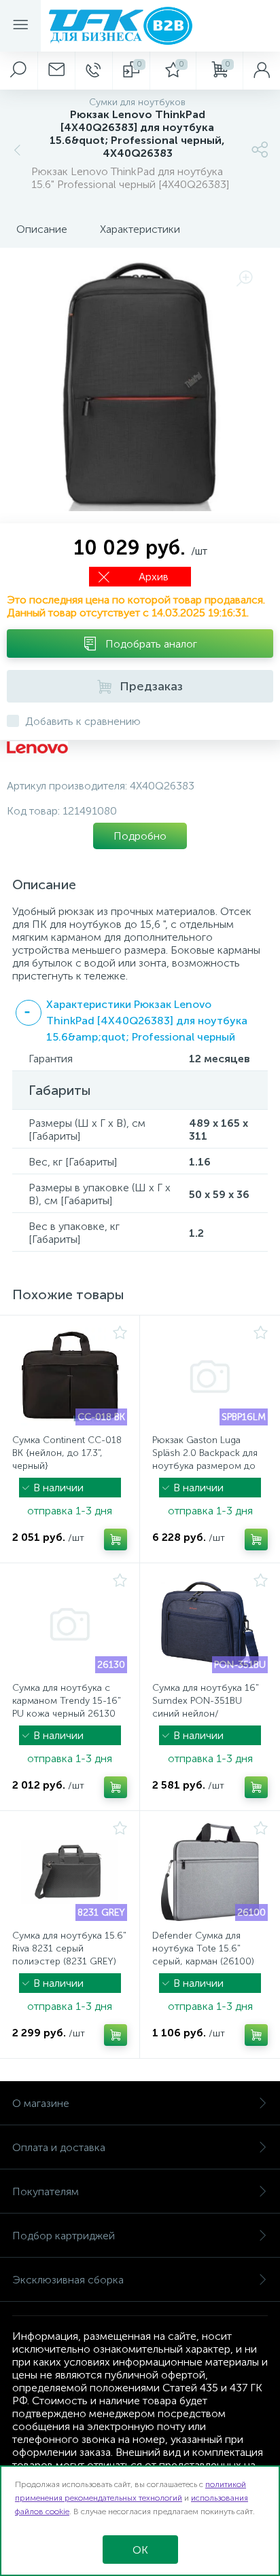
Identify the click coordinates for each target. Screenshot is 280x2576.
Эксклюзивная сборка (68, 2280)
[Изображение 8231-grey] (70, 1872)
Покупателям (46, 2191)
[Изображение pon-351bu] (210, 1624)
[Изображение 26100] (210, 1872)
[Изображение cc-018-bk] (70, 1377)
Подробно (140, 836)
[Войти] (261, 71)
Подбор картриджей (64, 2236)
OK (140, 2550)
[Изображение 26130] (70, 1624)
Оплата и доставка (59, 2147)
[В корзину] (116, 1539)
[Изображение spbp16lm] (210, 1377)
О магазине (41, 2103)
